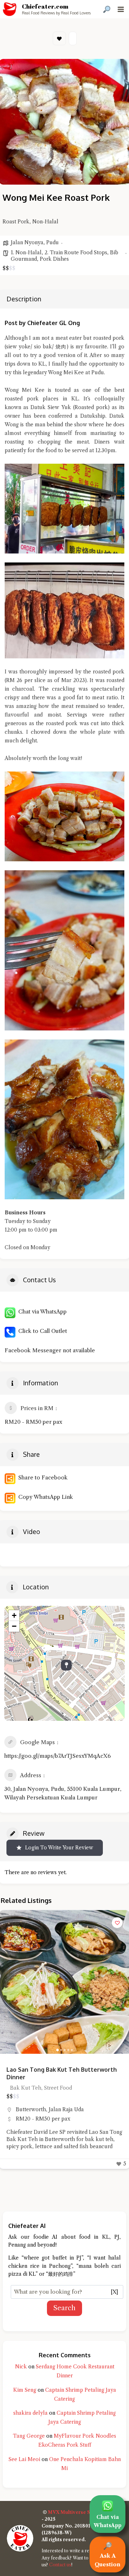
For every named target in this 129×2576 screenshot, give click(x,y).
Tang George (29, 2436)
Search (64, 2308)
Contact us (60, 2565)
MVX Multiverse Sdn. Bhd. (79, 2512)
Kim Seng (25, 2390)
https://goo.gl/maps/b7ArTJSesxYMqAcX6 (58, 1756)
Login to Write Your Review (59, 1848)
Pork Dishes (54, 259)
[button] (8, 1982)
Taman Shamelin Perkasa (47, 2102)
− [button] (14, 1626)
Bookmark (59, 38)
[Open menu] (121, 9)
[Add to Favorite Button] (117, 1923)
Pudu (52, 242)
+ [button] (14, 1615)
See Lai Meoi (24, 2459)
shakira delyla (30, 2413)
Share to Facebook (42, 1477)
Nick (21, 2367)
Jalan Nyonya (27, 242)
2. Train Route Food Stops (76, 252)
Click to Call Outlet (41, 1331)
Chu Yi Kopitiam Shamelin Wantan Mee (60, 2070)
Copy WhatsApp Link (44, 1497)
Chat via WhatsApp (41, 1312)
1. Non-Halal (26, 252)
